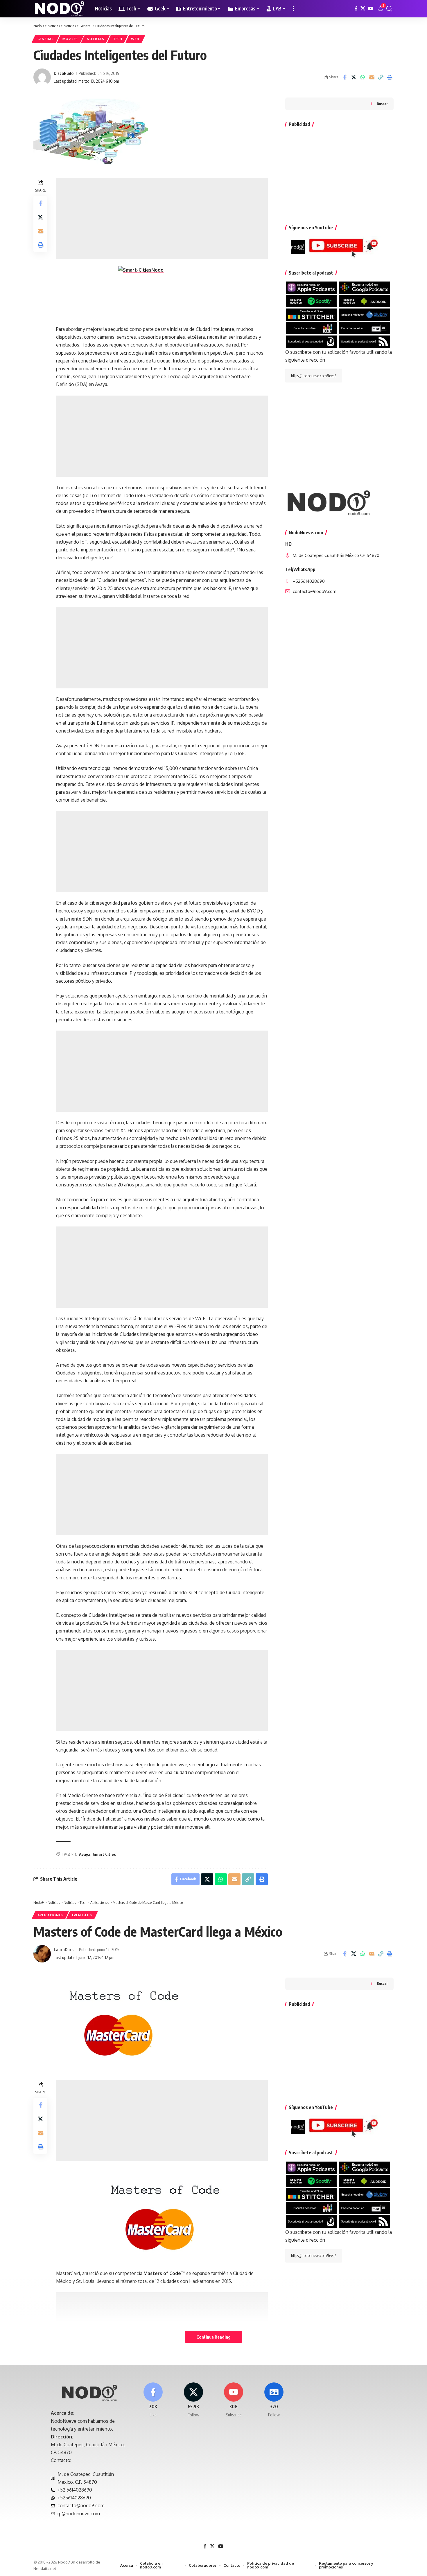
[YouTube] (371, 9)
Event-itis (82, 1915)
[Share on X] (354, 77)
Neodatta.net (45, 2568)
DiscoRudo (64, 73)
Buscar (382, 104)
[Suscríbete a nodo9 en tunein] (364, 328)
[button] (293, 9)
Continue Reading (214, 2337)
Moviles (70, 39)
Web (135, 39)
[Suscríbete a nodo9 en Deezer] (311, 328)
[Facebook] (356, 9)
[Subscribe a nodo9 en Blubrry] (364, 314)
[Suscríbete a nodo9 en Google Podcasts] (364, 287)
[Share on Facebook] (345, 77)
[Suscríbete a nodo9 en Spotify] (311, 301)
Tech (118, 39)
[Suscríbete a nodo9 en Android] (364, 301)
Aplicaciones (50, 1915)
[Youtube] (234, 2400)
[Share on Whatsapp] (363, 77)
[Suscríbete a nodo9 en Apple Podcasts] (311, 287)
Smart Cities (104, 1854)
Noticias (96, 39)
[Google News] (274, 2400)
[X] (363, 9)
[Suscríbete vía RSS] (364, 341)
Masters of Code (162, 2273)
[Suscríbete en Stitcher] (311, 314)
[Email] (372, 77)
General (46, 39)
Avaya (85, 1854)
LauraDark (64, 1949)
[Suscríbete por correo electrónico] (311, 341)
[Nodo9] (60, 9)
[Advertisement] (162, 219)
